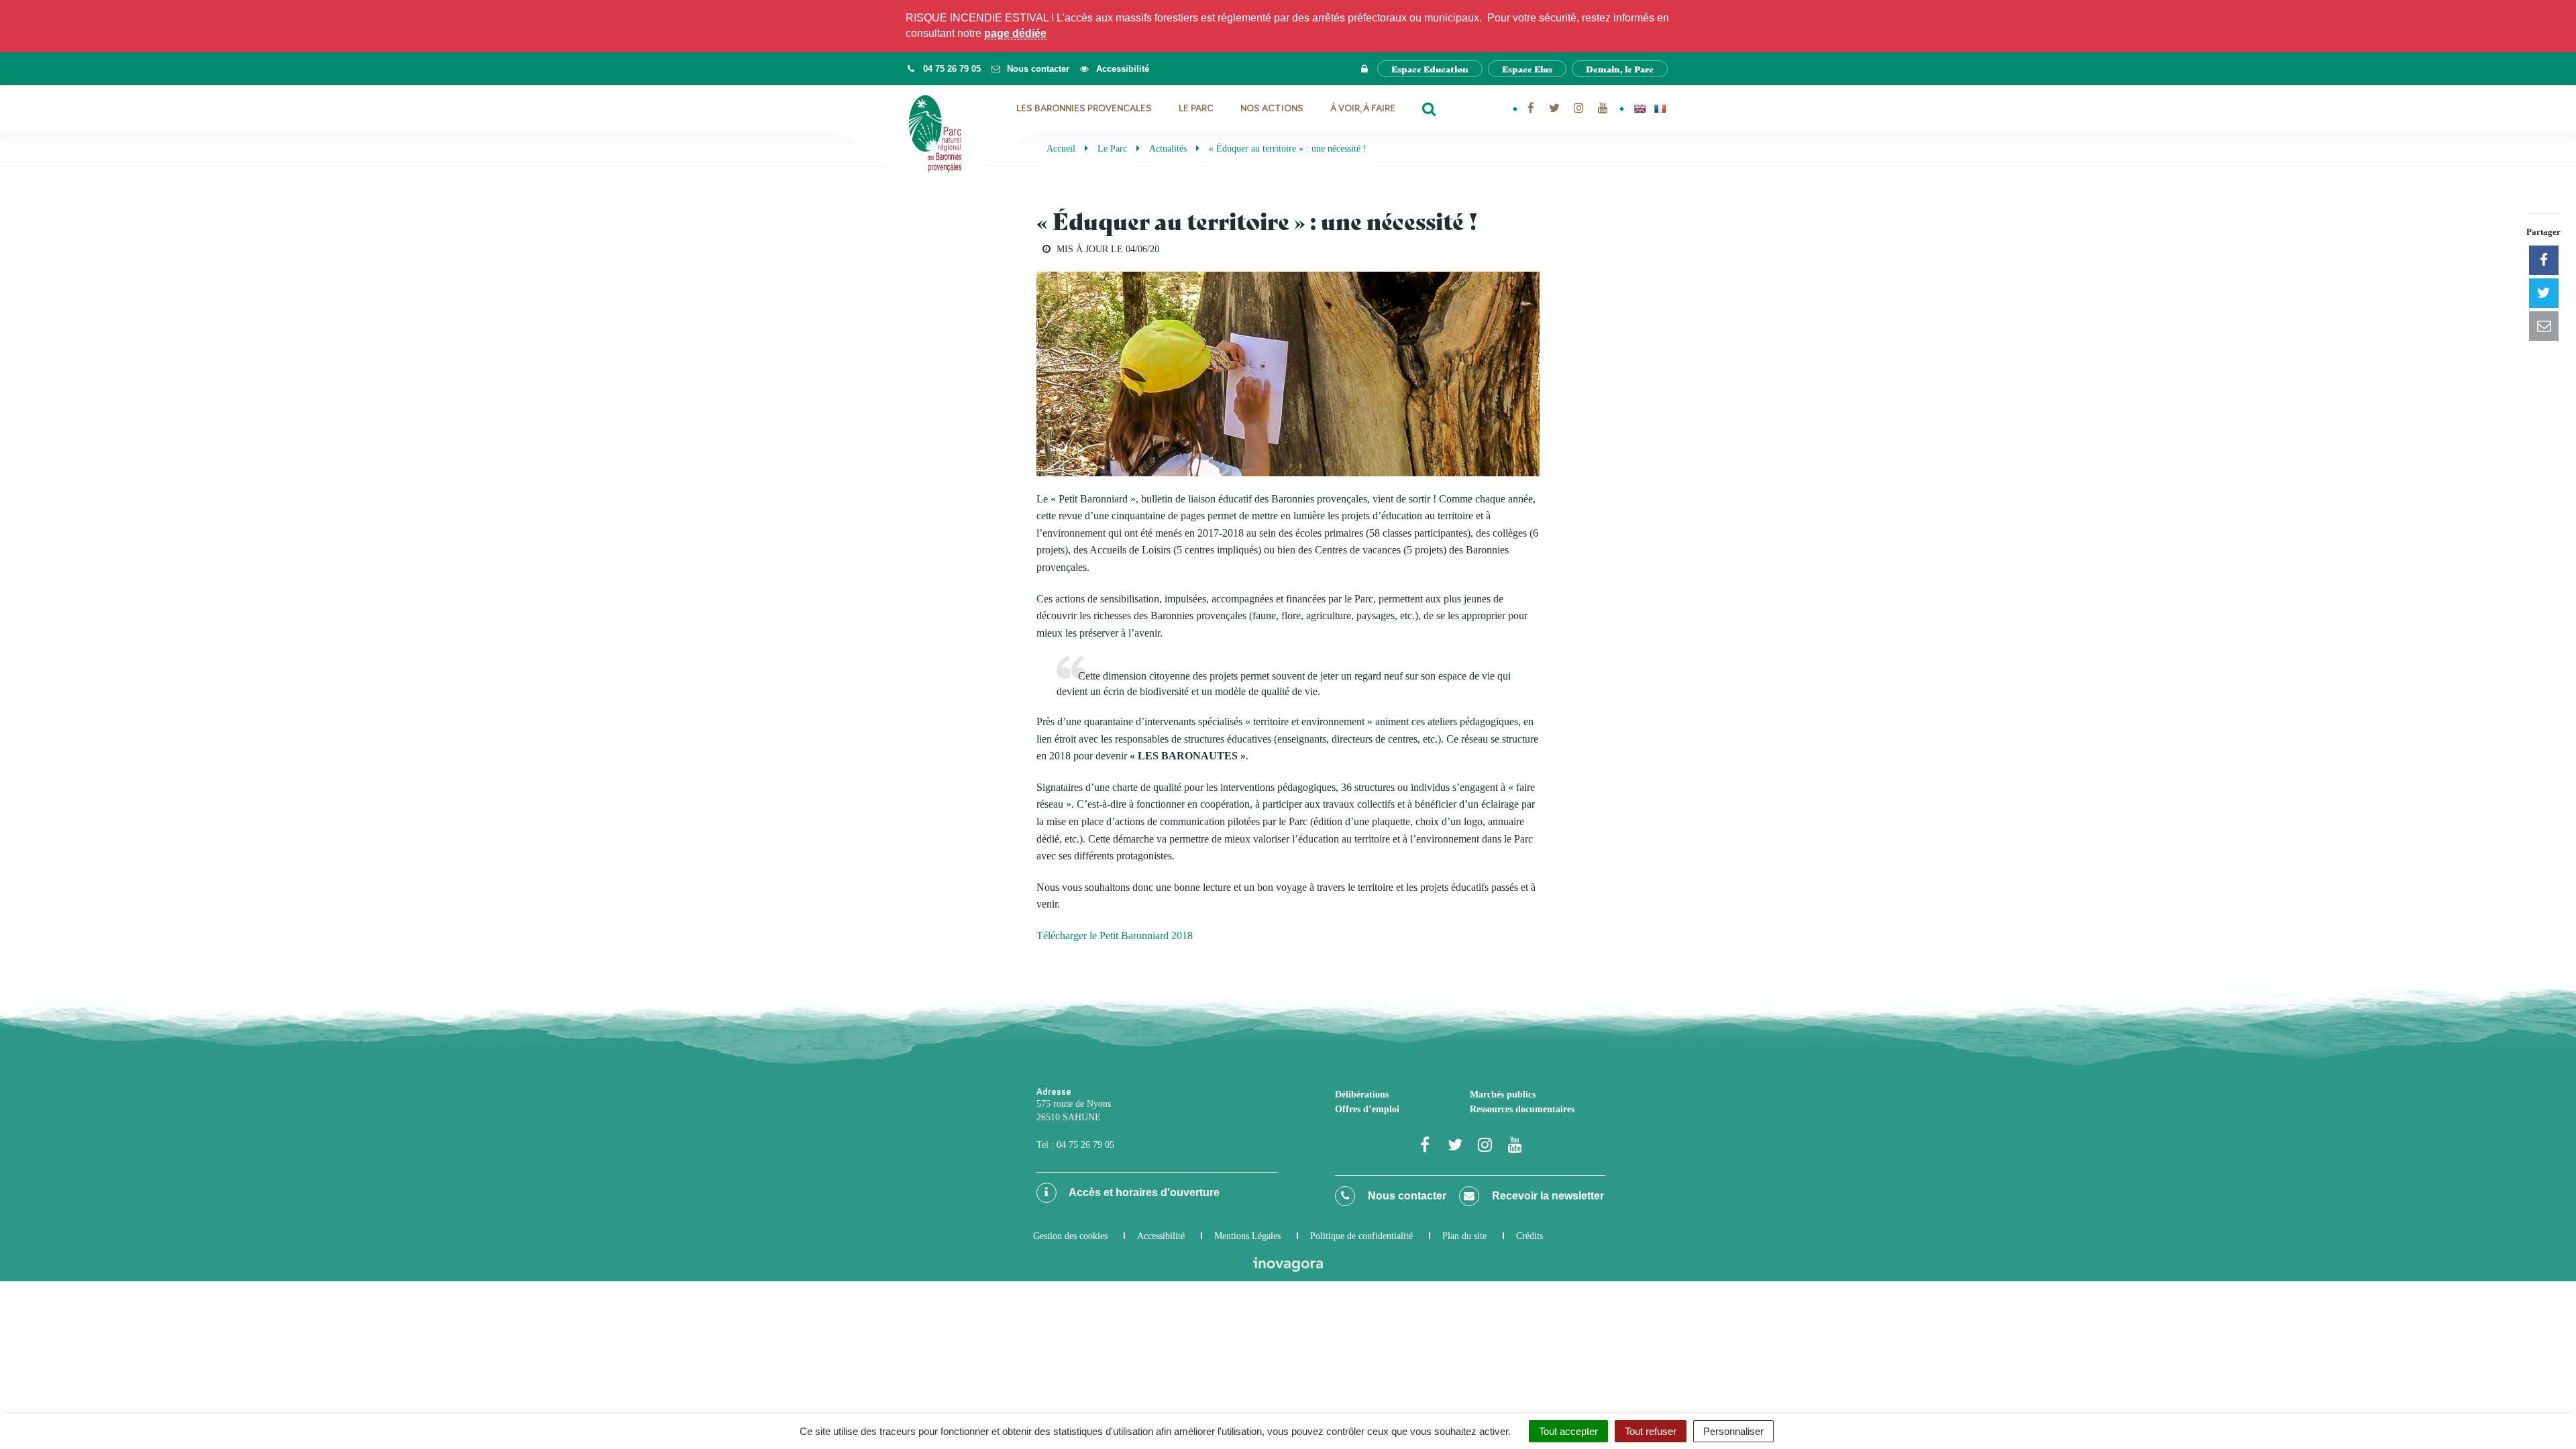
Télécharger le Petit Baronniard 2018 (1115, 935)
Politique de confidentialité (1361, 1236)
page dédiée (1015, 33)
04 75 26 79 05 (1085, 1145)
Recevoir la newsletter (1547, 1196)
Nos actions (1272, 108)
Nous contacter (1406, 1196)
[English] (1640, 109)
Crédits (1529, 1236)
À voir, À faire (1363, 108)
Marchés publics (1503, 1094)
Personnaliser (1733, 1431)
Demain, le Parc (1620, 69)
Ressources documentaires (1522, 1109)
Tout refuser (1651, 1431)
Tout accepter (1568, 1431)
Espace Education (1430, 69)
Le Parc (1196, 108)
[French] (1660, 109)
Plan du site (1464, 1236)
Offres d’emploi (1367, 1109)
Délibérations (1362, 1094)
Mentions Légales (1247, 1236)
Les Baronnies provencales (1084, 108)
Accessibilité (1161, 1236)
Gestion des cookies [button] (1070, 1236)
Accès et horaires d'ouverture (1143, 1192)
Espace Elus (1527, 69)
